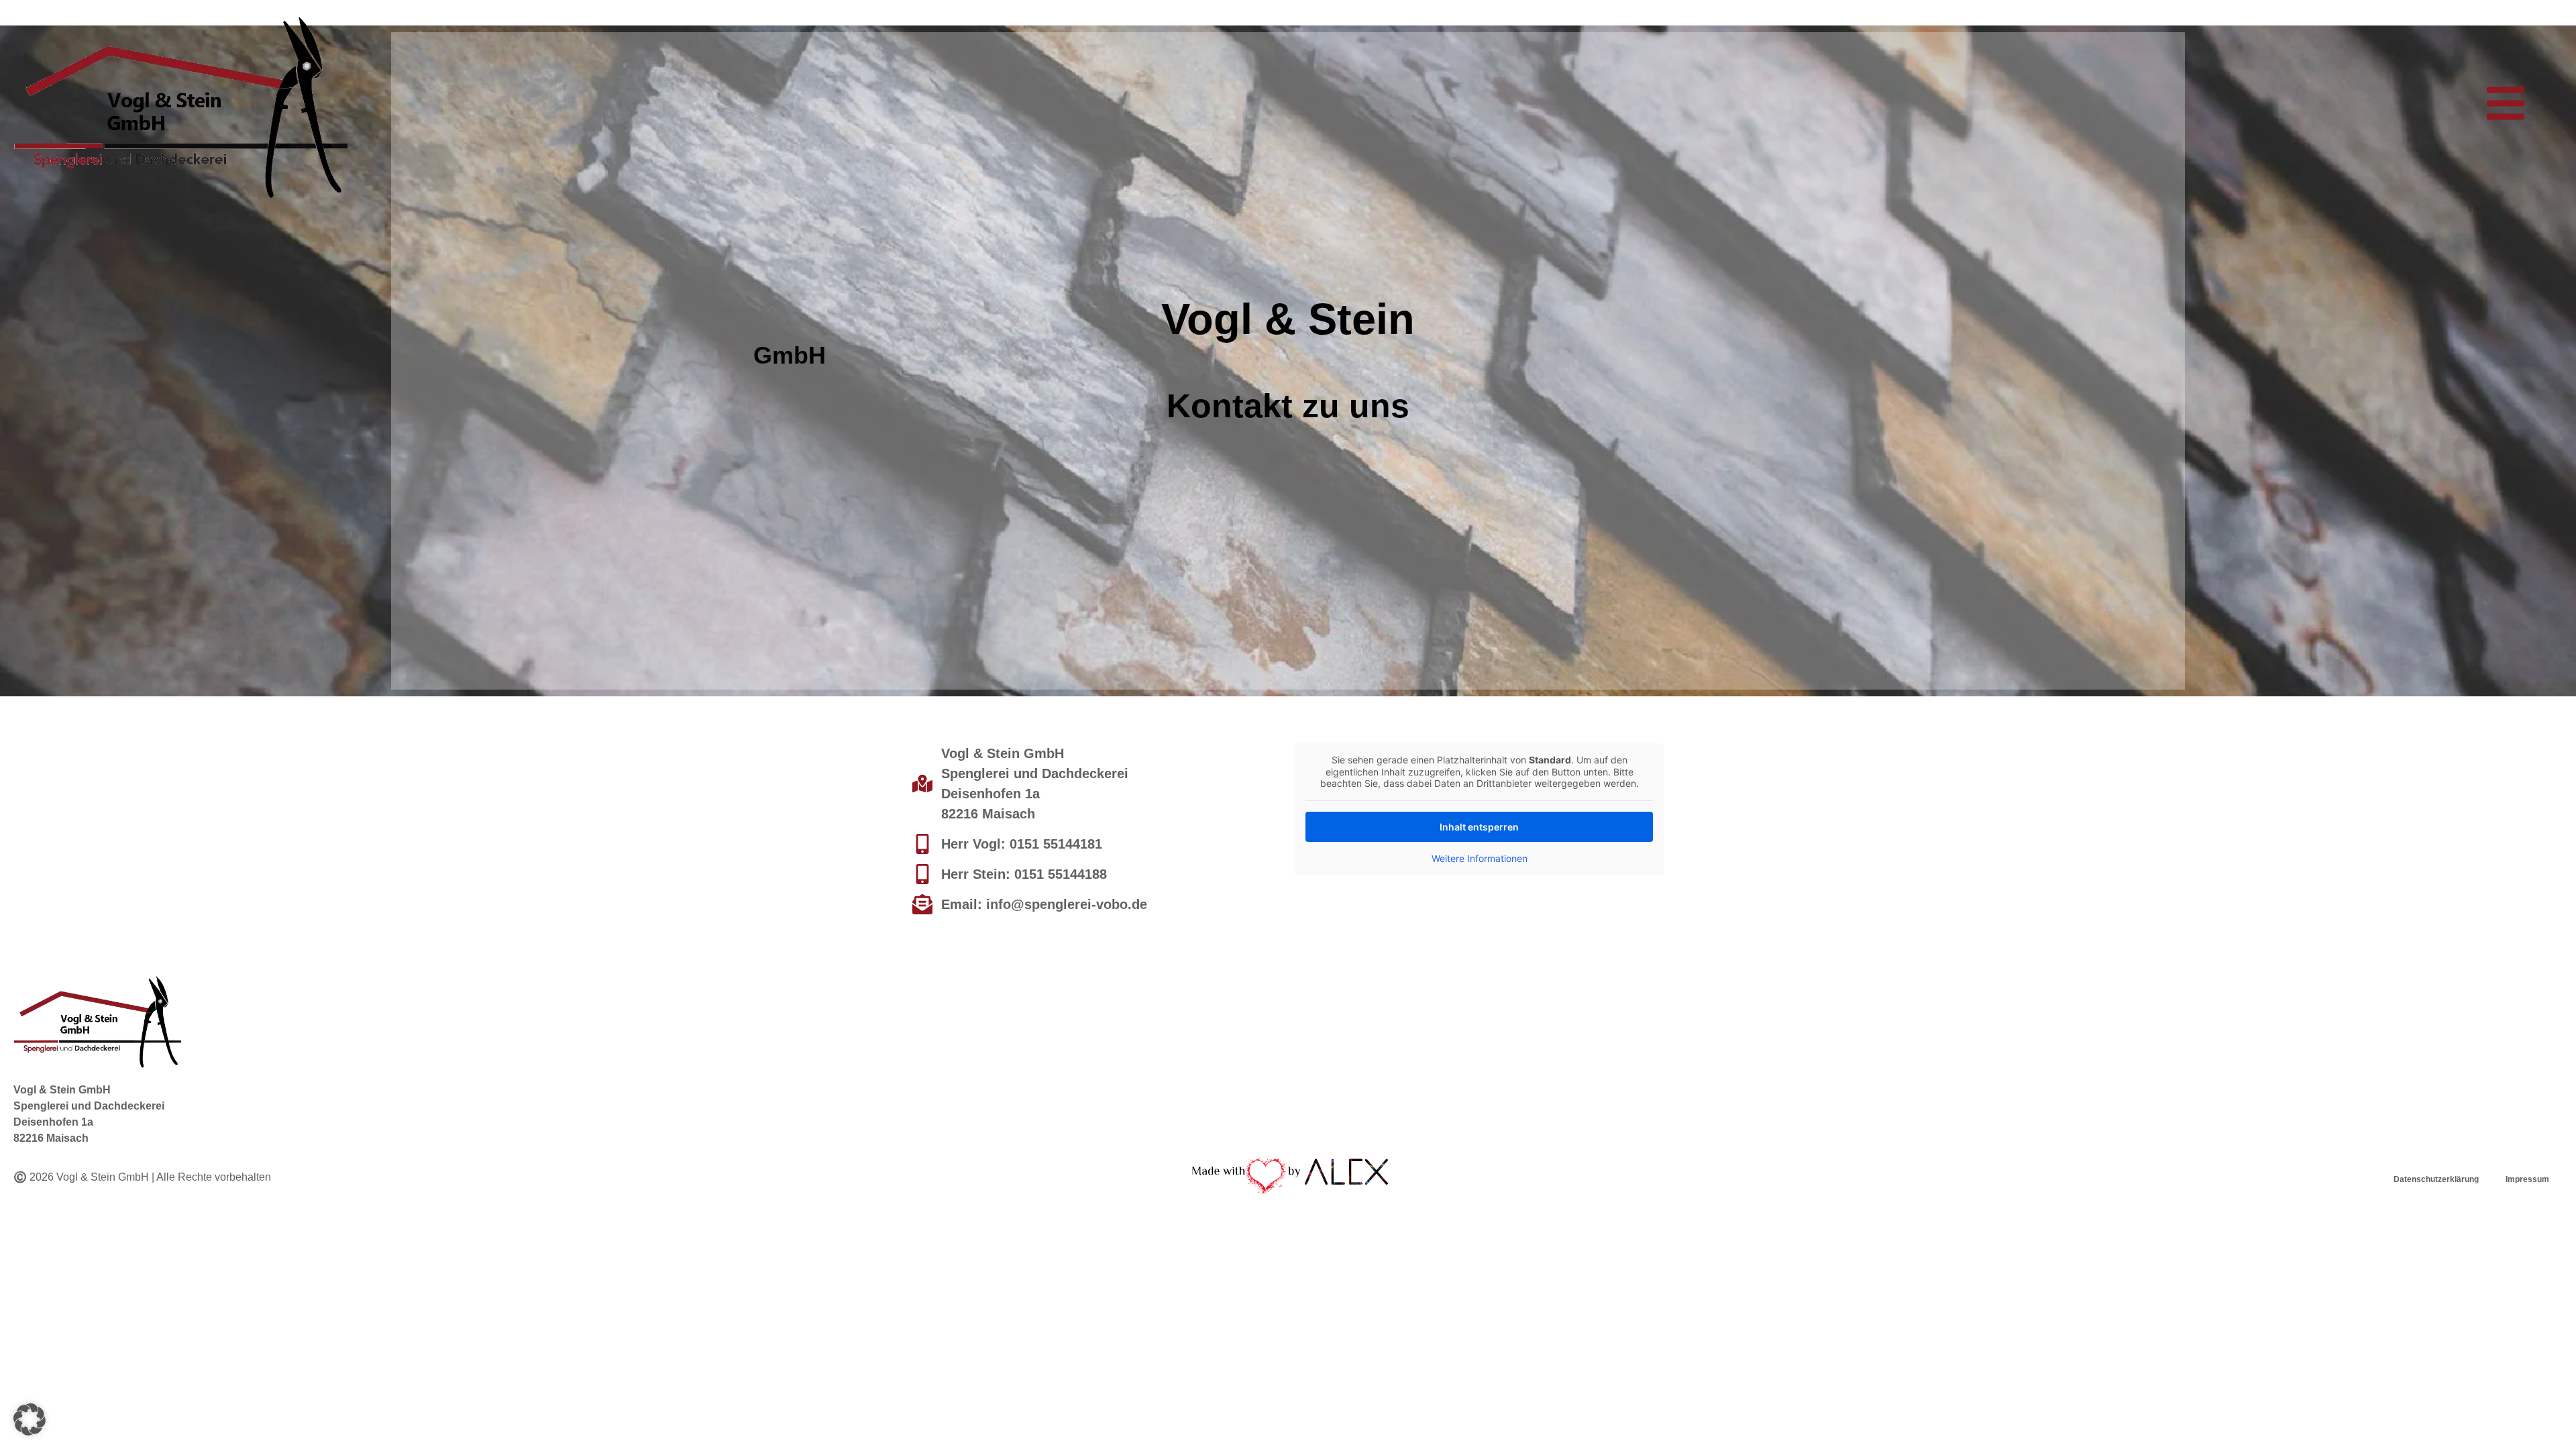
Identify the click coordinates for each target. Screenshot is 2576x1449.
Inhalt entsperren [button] (1479, 827)
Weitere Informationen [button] (1480, 858)
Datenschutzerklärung (2436, 1179)
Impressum (2527, 1179)
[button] (2506, 103)
